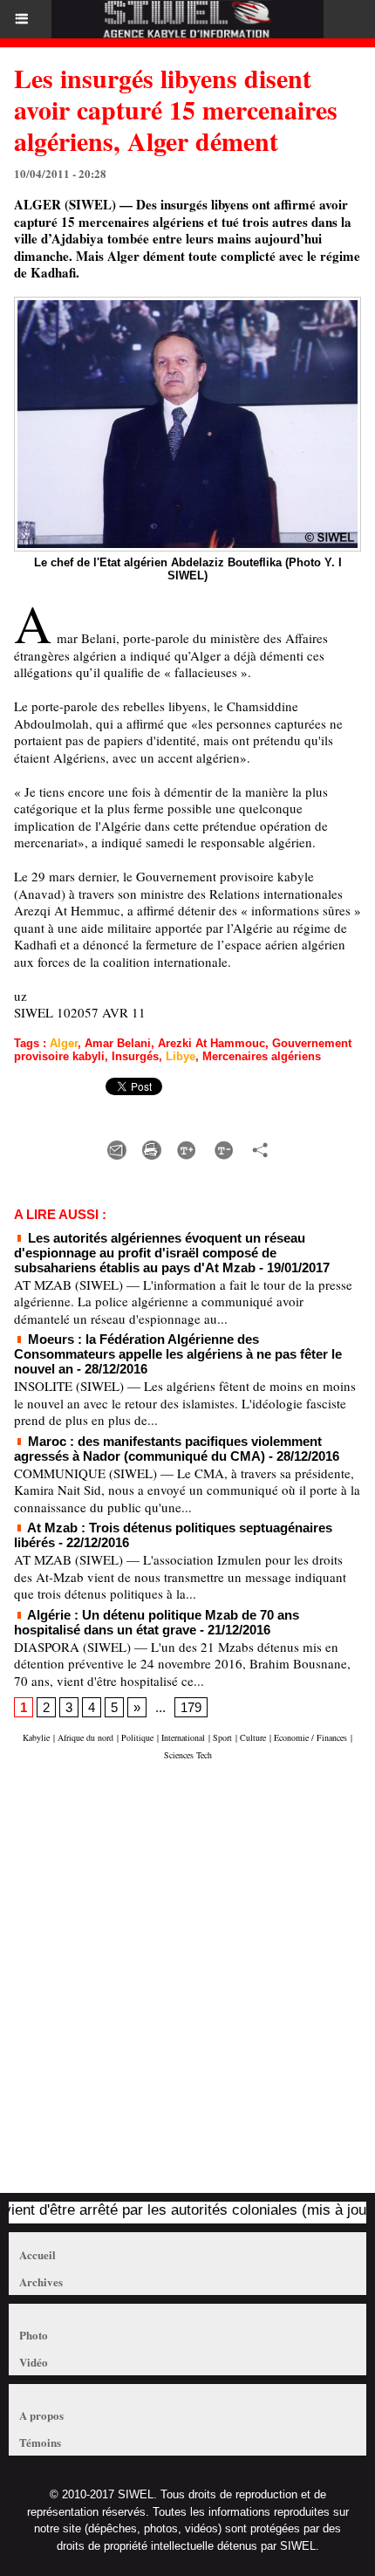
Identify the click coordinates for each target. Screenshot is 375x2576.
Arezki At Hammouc (211, 1043)
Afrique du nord (85, 1737)
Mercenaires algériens (262, 1056)
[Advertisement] (179, 1985)
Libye (181, 1056)
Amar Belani (118, 1043)
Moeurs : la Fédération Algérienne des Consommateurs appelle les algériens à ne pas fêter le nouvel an (178, 1354)
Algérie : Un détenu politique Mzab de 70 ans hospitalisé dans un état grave (157, 1622)
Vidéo (34, 2362)
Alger (64, 1043)
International (183, 1737)
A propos (41, 2415)
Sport (222, 1737)
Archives (41, 2281)
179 (191, 1707)
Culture (253, 1737)
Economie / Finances (310, 1737)
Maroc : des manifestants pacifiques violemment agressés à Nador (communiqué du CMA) (168, 1449)
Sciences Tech (188, 1755)
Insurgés (135, 1056)
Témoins (40, 2442)
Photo (34, 2335)
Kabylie (36, 1737)
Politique (137, 1737)
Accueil (37, 2254)
